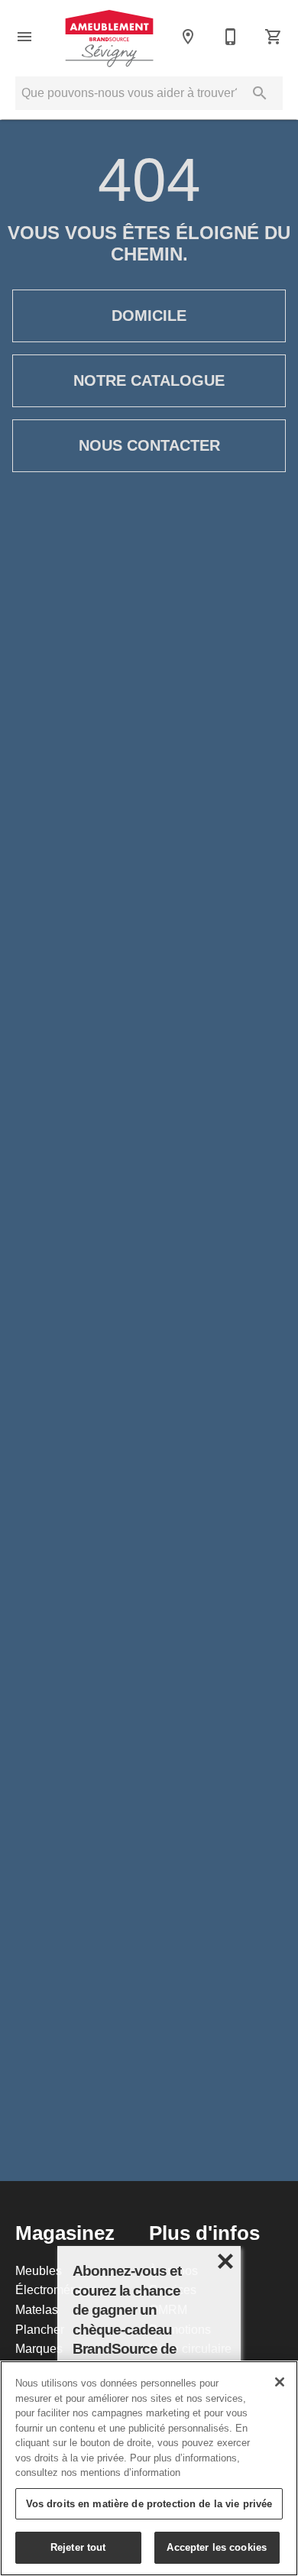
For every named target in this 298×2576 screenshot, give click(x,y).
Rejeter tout (78, 2547)
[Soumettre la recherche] (260, 93)
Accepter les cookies (217, 2547)
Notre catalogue (149, 380)
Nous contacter (149, 445)
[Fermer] (280, 2382)
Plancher (40, 2329)
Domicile (149, 316)
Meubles (39, 2270)
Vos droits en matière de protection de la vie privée (149, 2503)
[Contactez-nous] (231, 37)
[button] (24, 37)
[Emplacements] (188, 37)
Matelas (37, 2309)
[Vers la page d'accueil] (109, 36)
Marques (39, 2348)
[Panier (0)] (274, 37)
